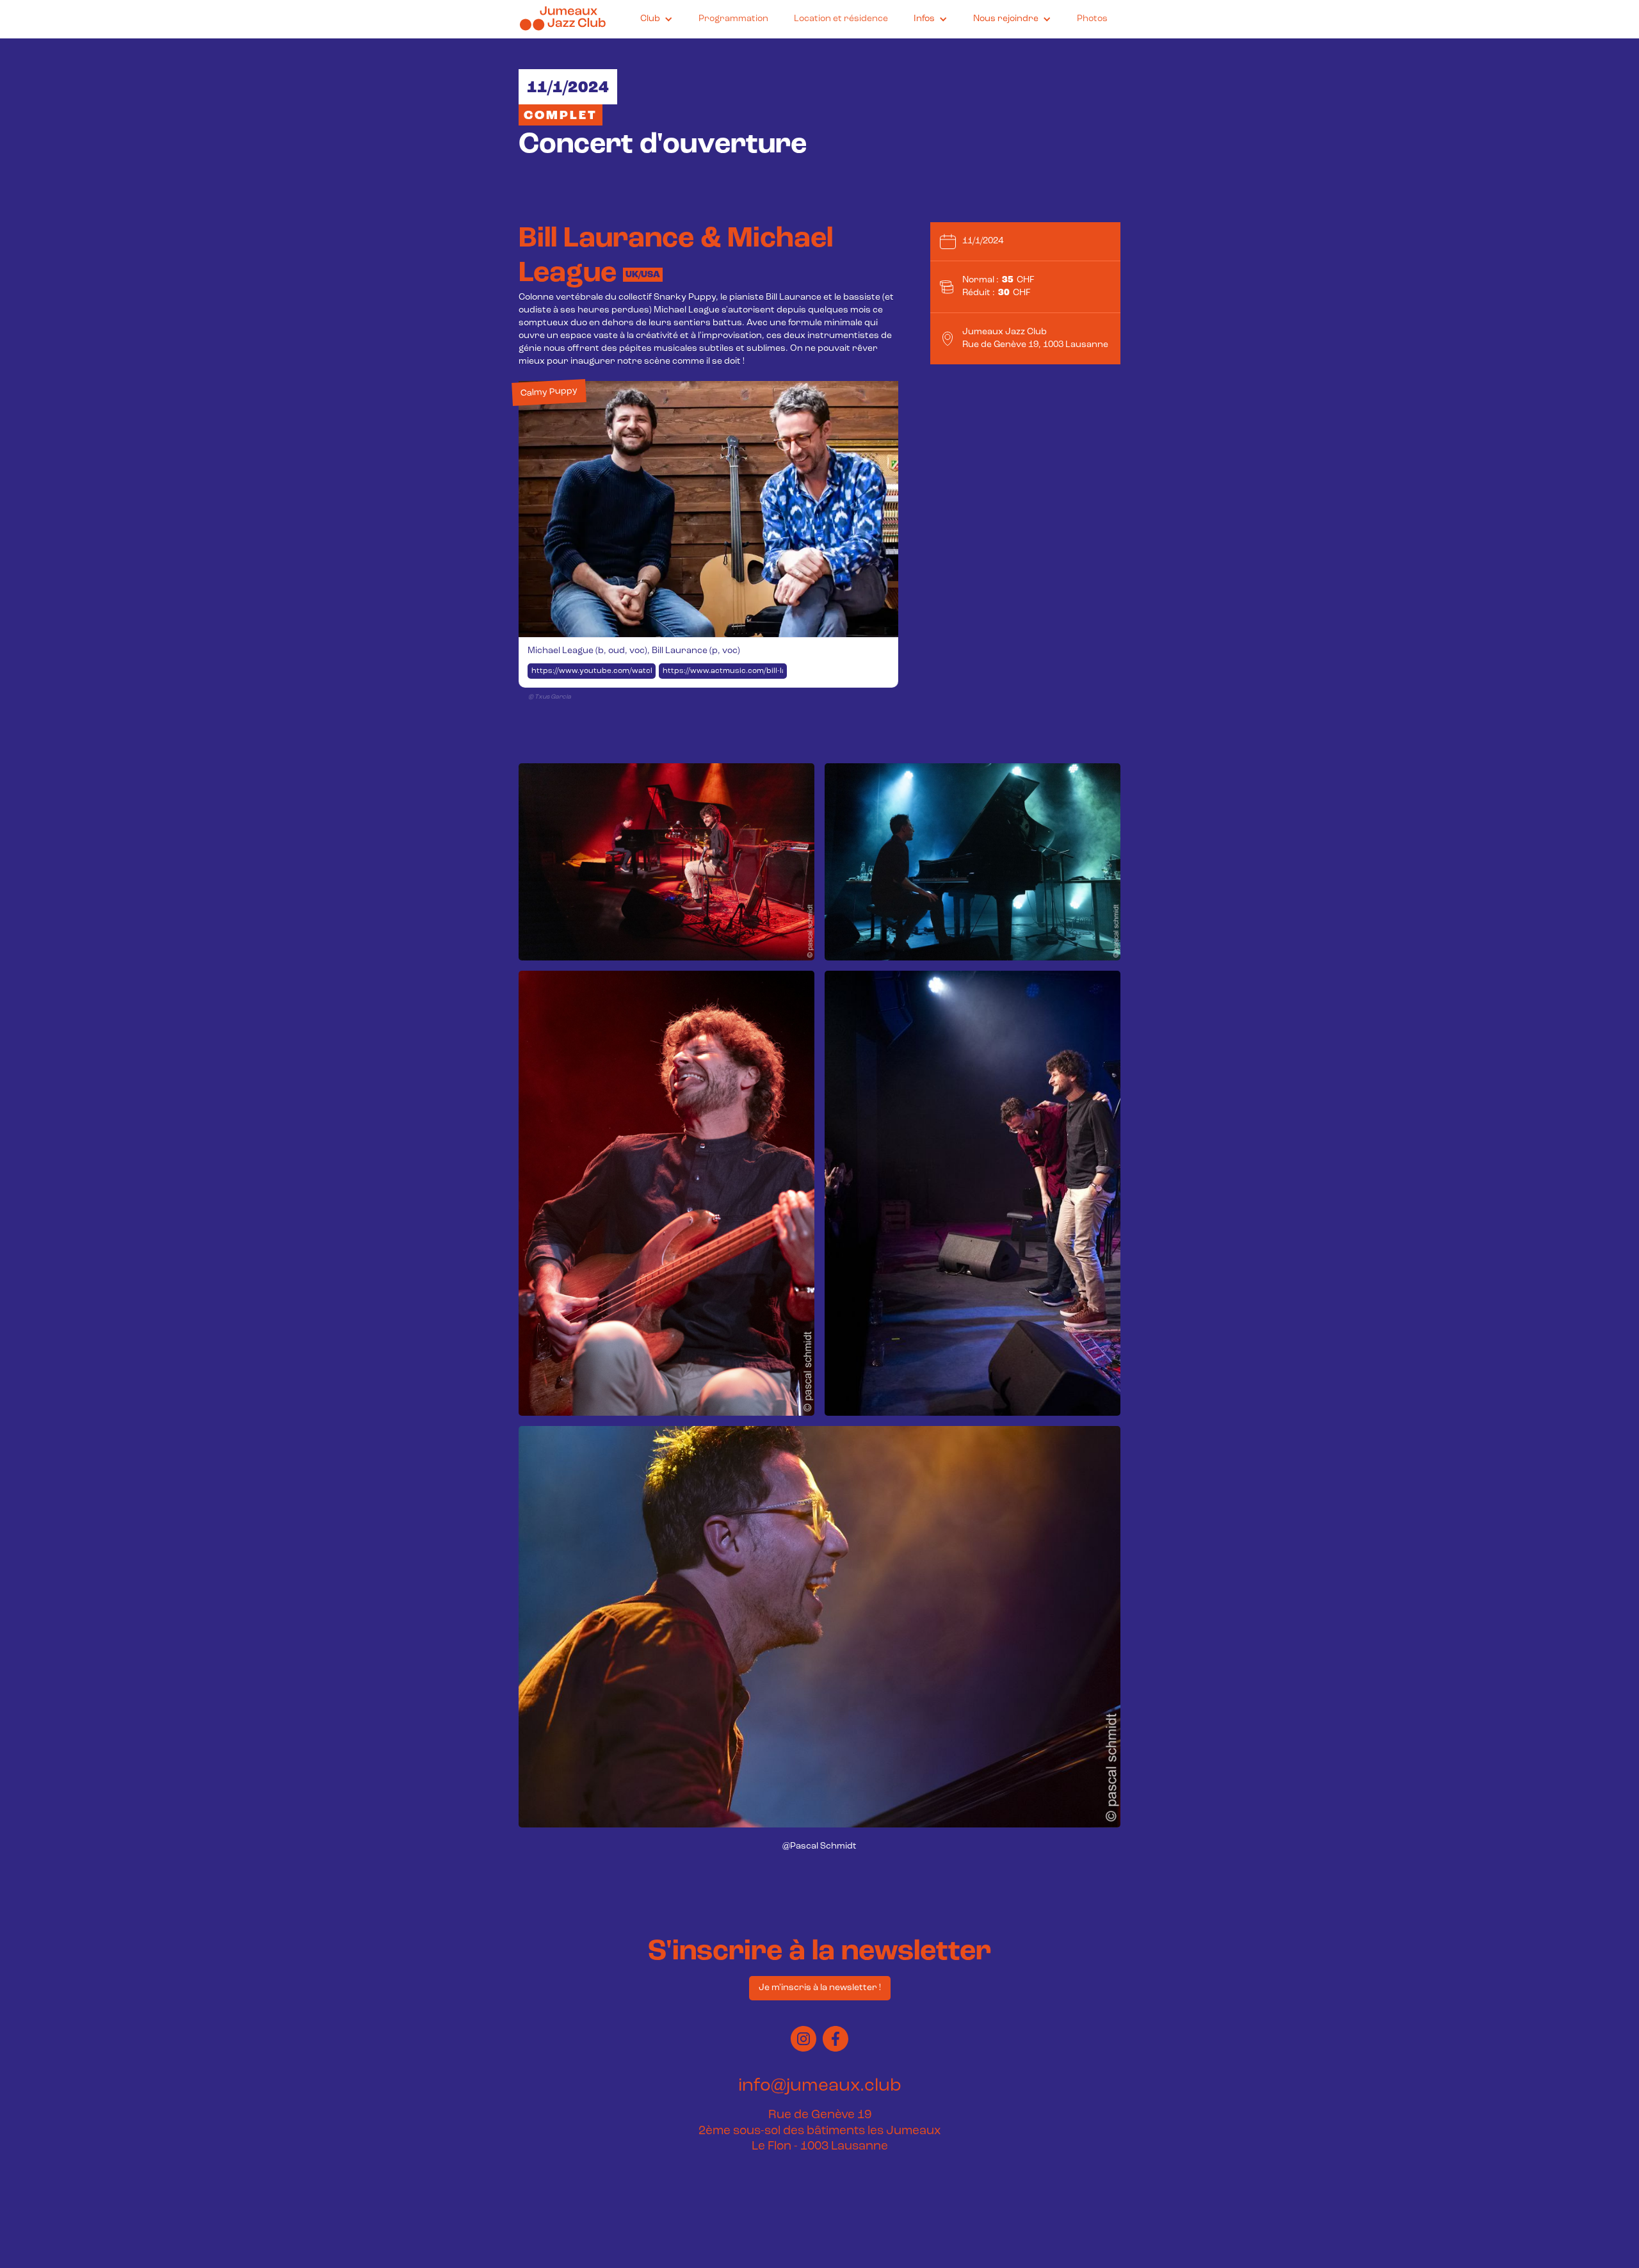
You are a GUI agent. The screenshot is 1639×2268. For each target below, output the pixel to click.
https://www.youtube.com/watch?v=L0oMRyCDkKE (593, 671)
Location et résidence (841, 19)
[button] (657, 19)
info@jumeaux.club (820, 2086)
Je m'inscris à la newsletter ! (820, 1988)
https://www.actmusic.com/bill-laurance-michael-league (725, 671)
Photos (1092, 19)
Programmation (733, 19)
